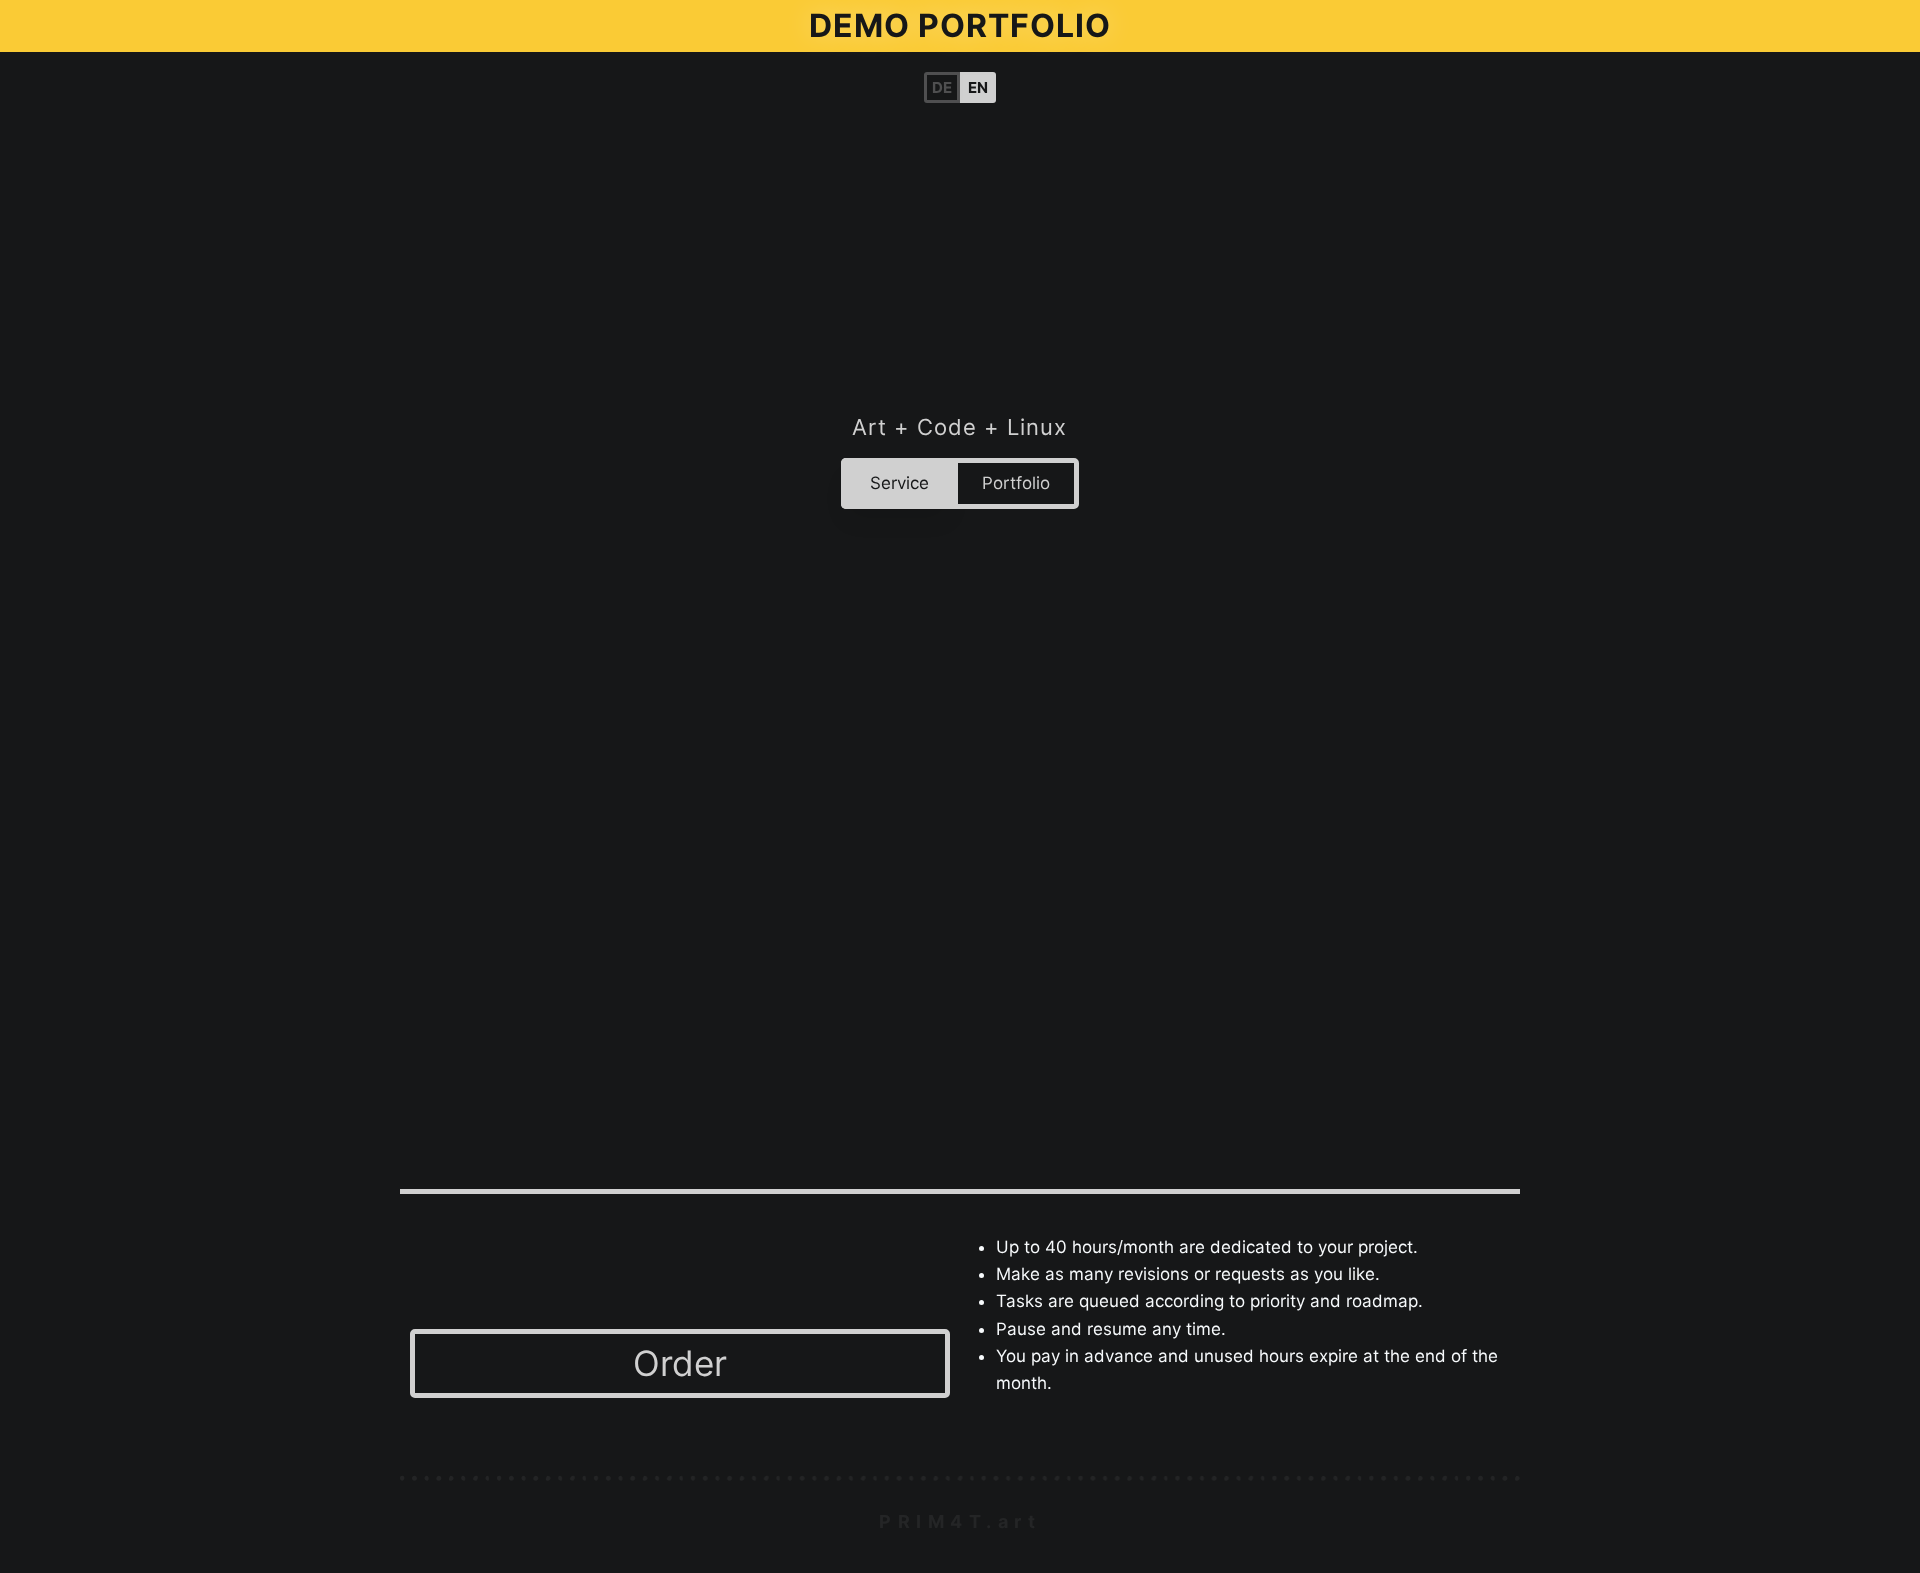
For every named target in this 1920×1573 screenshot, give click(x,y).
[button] (978, 87)
